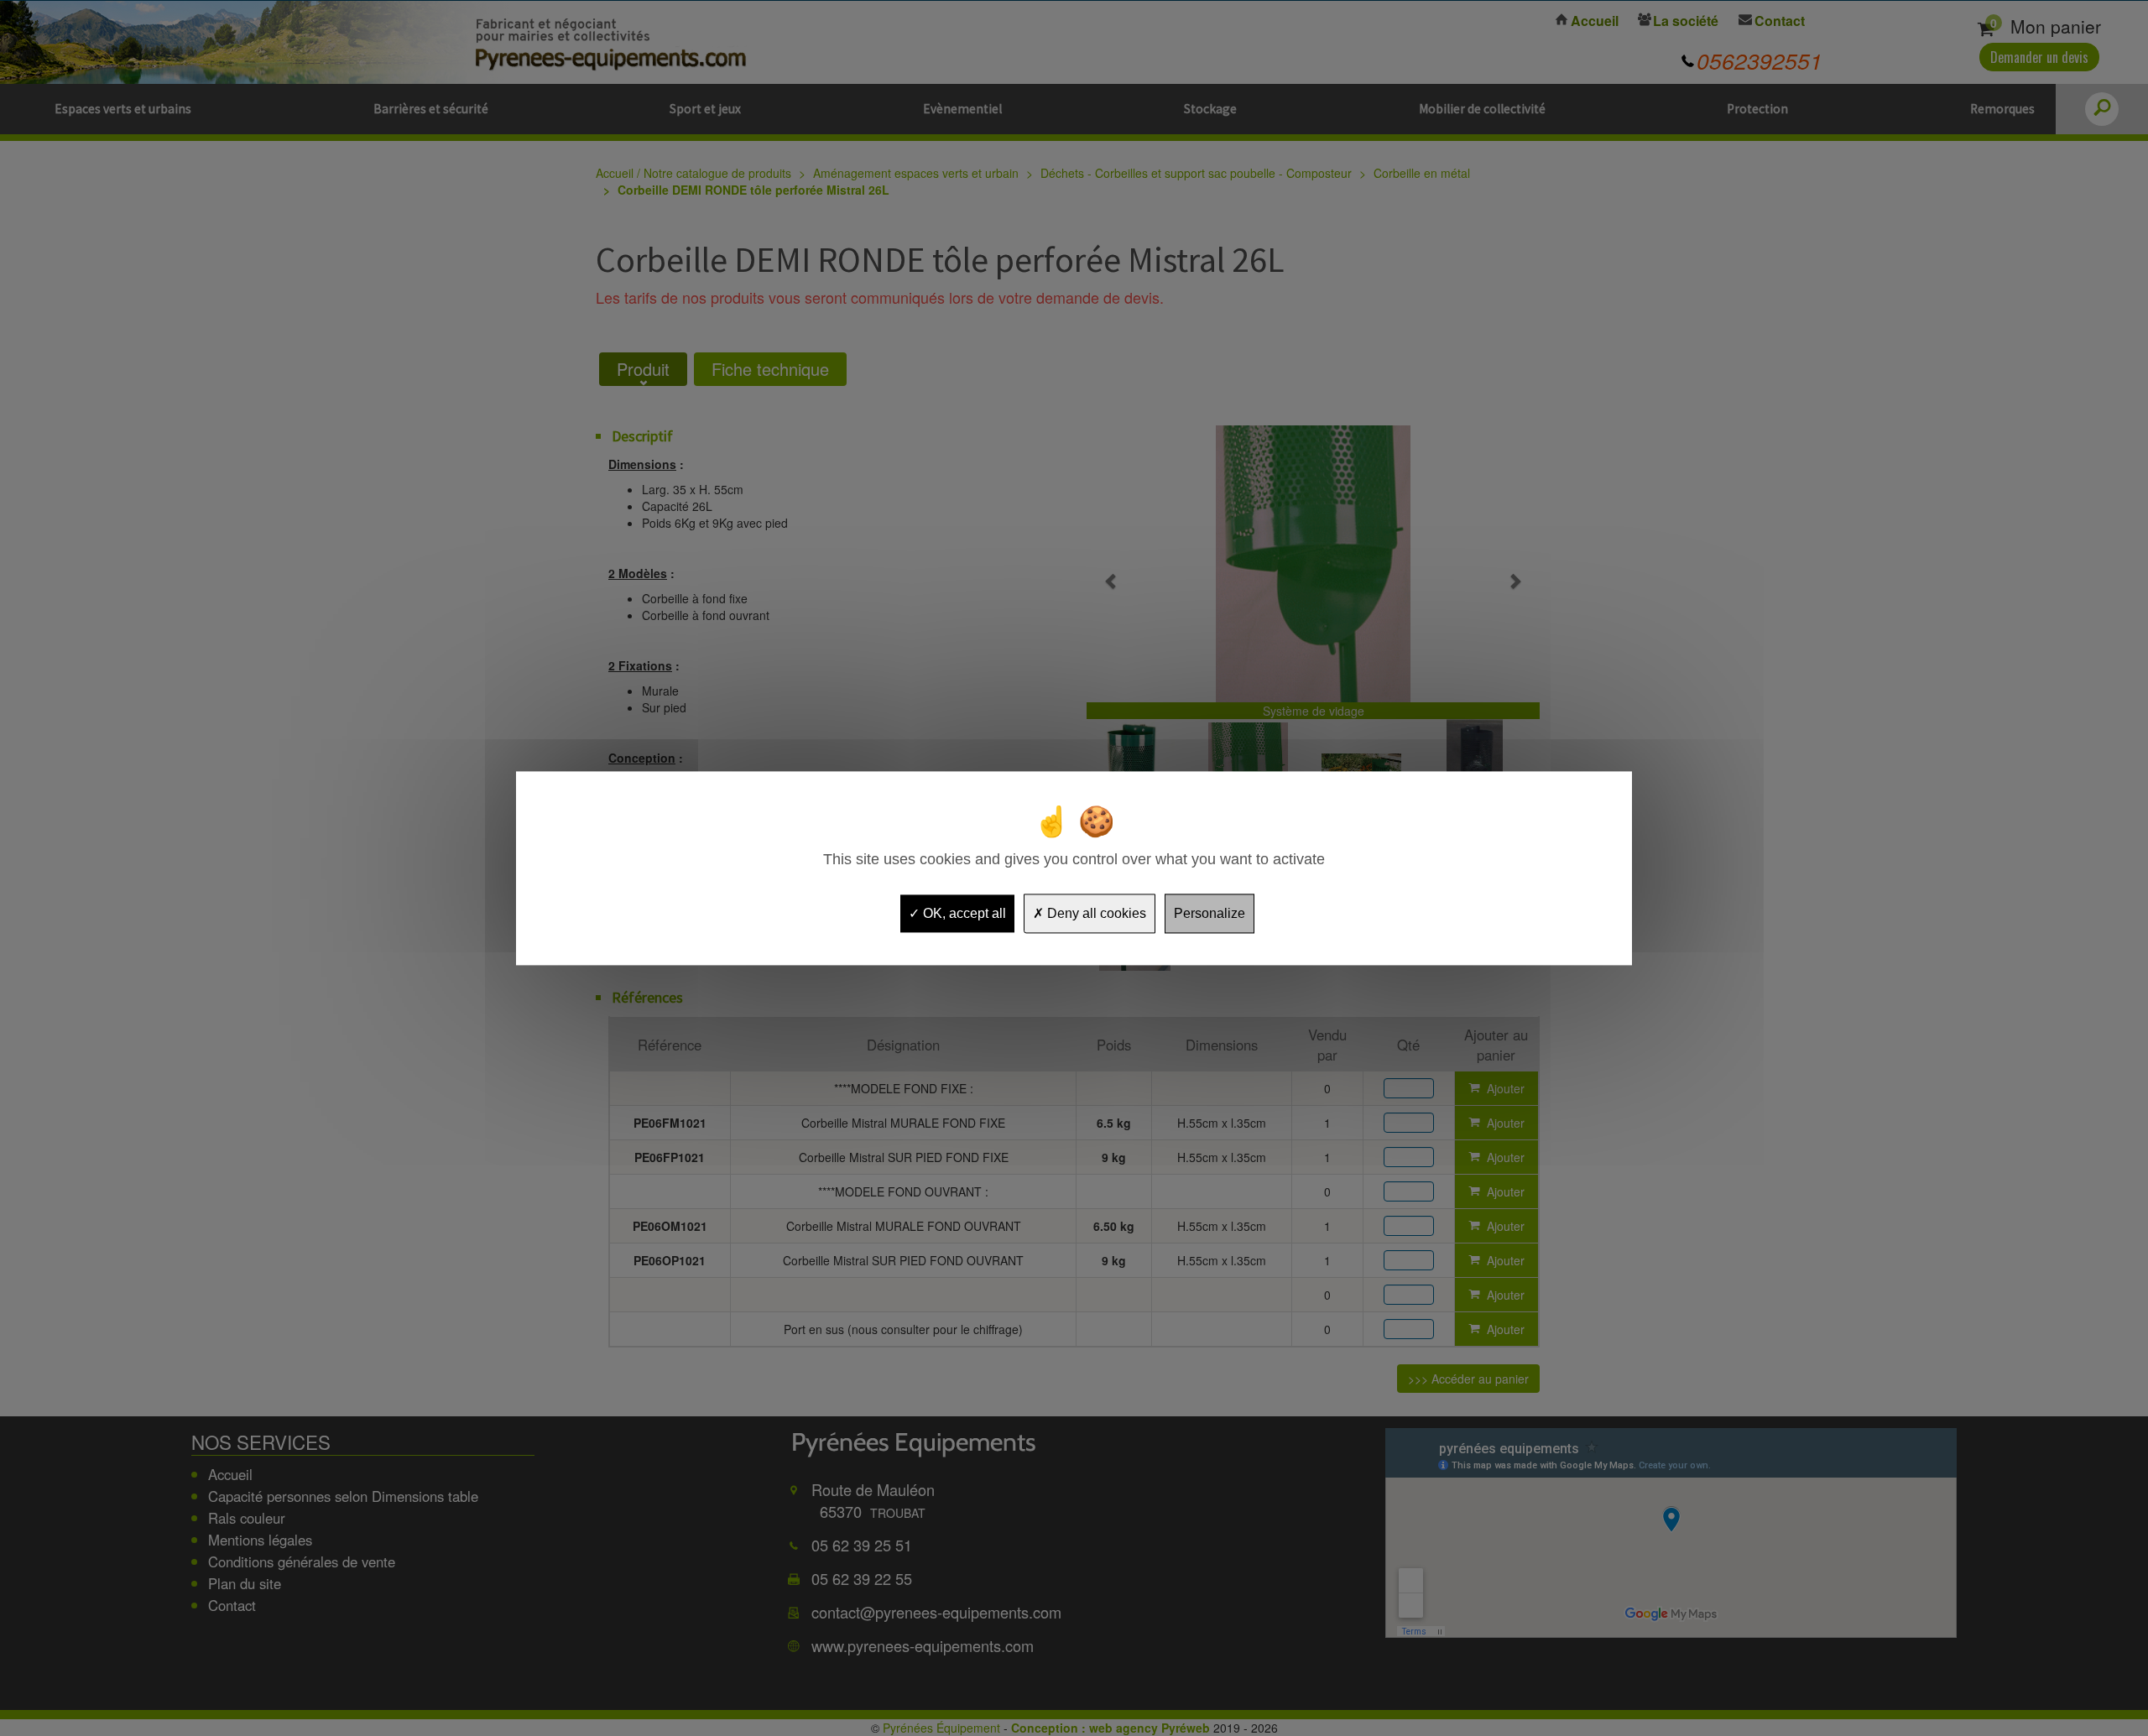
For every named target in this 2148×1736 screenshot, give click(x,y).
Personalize (1210, 913)
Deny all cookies (1095, 913)
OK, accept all (963, 913)
